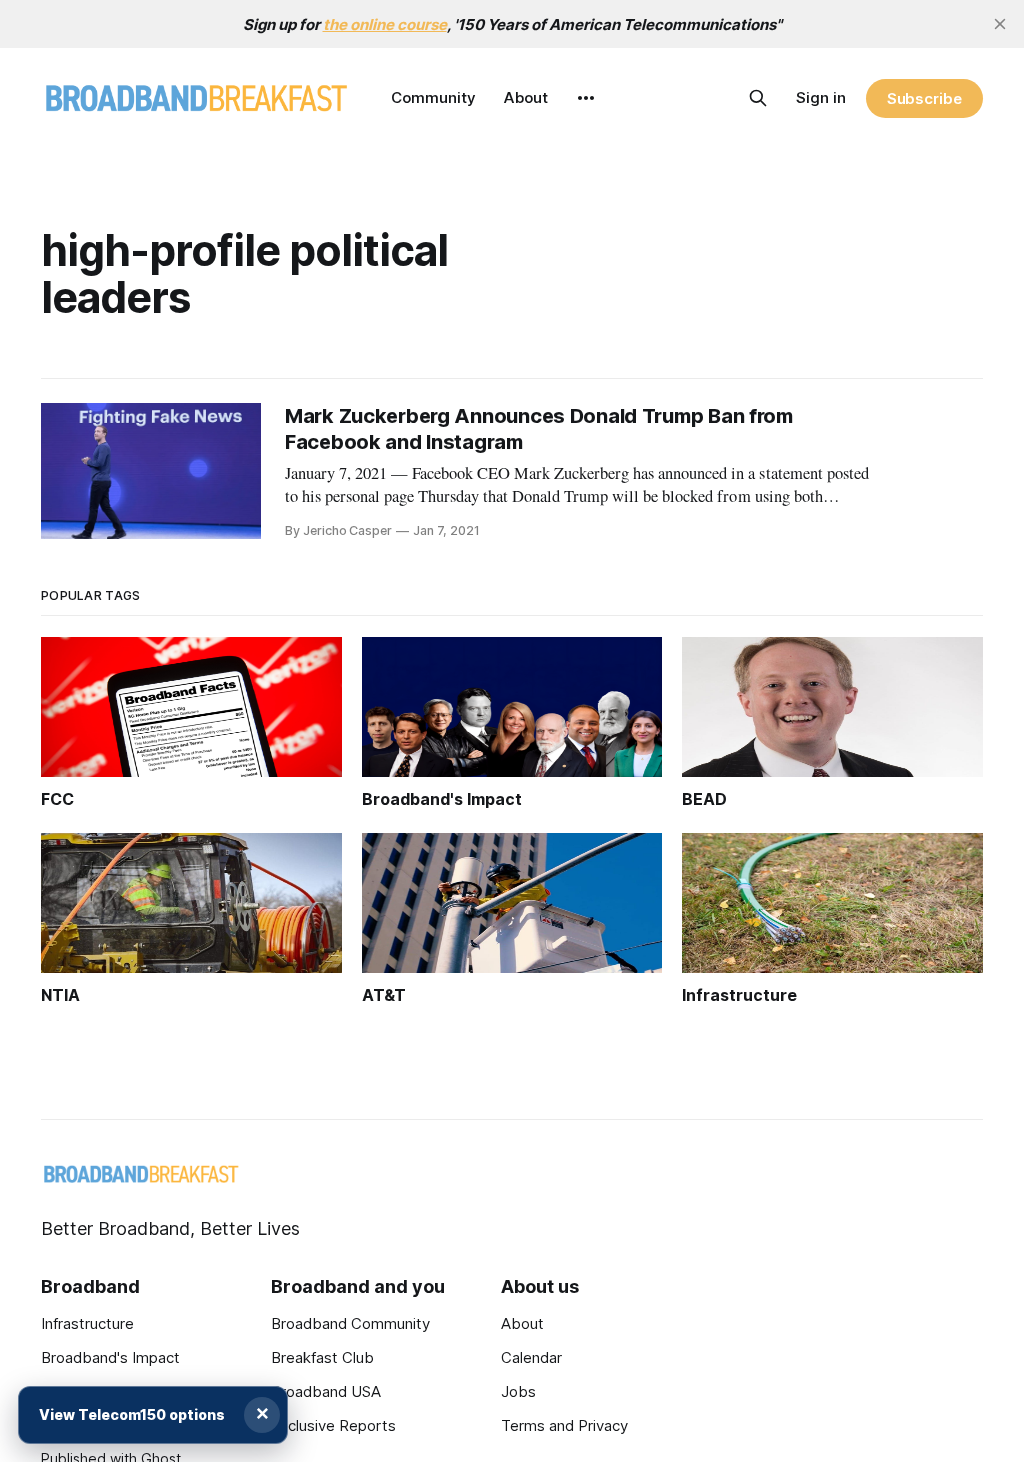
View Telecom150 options (132, 1414)
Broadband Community (350, 1323)
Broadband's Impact (110, 1357)
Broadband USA (326, 1391)
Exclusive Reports (333, 1425)
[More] (586, 98)
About (526, 97)
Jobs (518, 1391)
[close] (1000, 24)
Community (433, 97)
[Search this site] (758, 98)
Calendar (531, 1357)
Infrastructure (87, 1323)
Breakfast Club (322, 1357)
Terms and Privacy (564, 1425)
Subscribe (924, 98)
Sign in (821, 97)
